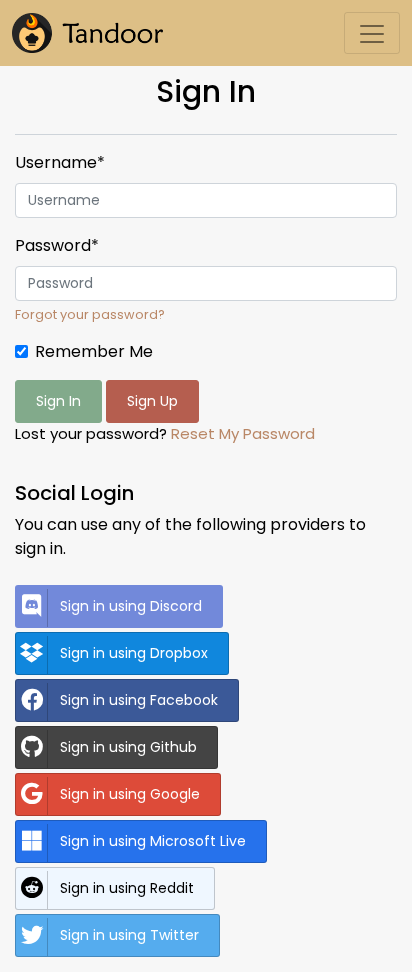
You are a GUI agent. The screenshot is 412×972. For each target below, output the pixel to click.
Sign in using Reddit (127, 888)
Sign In (58, 401)
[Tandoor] (87, 33)
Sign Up (152, 401)
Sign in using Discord (131, 606)
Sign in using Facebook (139, 700)
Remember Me (94, 351)
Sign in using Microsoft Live (153, 841)
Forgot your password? (90, 314)
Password (57, 245)
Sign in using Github (128, 747)
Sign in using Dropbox (134, 653)
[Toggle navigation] (372, 33)
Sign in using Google (130, 794)
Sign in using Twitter (129, 935)
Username (60, 162)
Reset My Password (243, 433)
